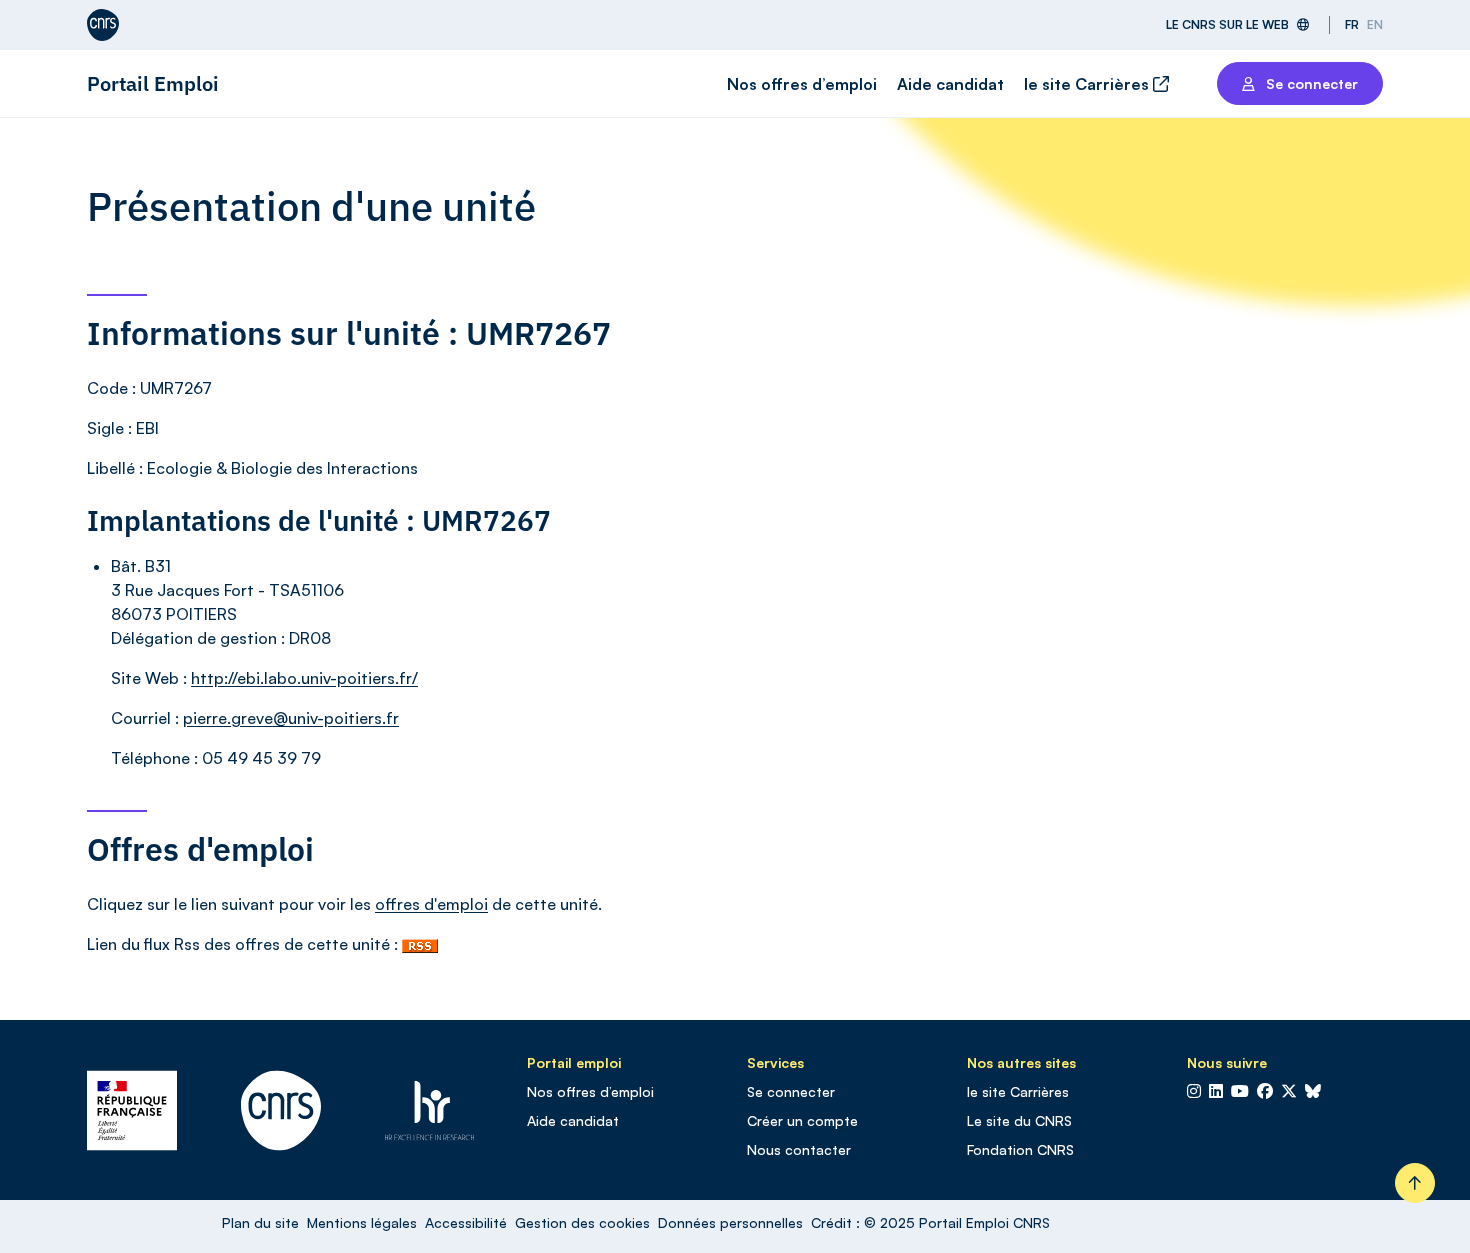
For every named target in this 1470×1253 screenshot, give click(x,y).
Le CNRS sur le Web (1227, 24)
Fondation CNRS (1020, 1149)
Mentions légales (362, 1222)
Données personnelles (730, 1222)
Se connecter (791, 1091)
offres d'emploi (431, 904)
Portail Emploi (153, 83)
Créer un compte (802, 1120)
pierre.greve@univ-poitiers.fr (291, 718)
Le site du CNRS (1019, 1120)
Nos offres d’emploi (802, 84)
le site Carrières (1088, 84)
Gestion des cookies (582, 1222)
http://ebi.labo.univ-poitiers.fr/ (304, 678)
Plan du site (260, 1222)
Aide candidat (950, 84)
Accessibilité (466, 1222)
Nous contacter (799, 1149)
